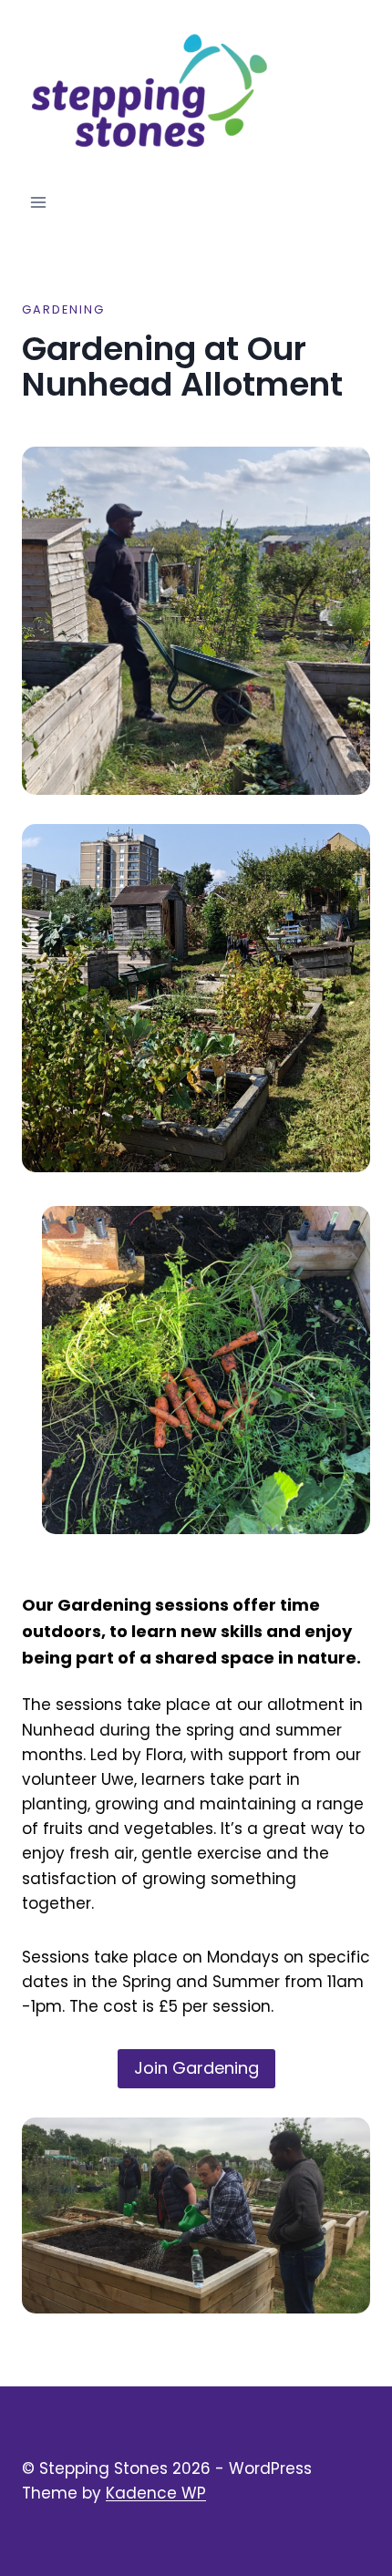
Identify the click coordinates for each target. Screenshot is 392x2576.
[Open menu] (39, 203)
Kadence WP (156, 2493)
